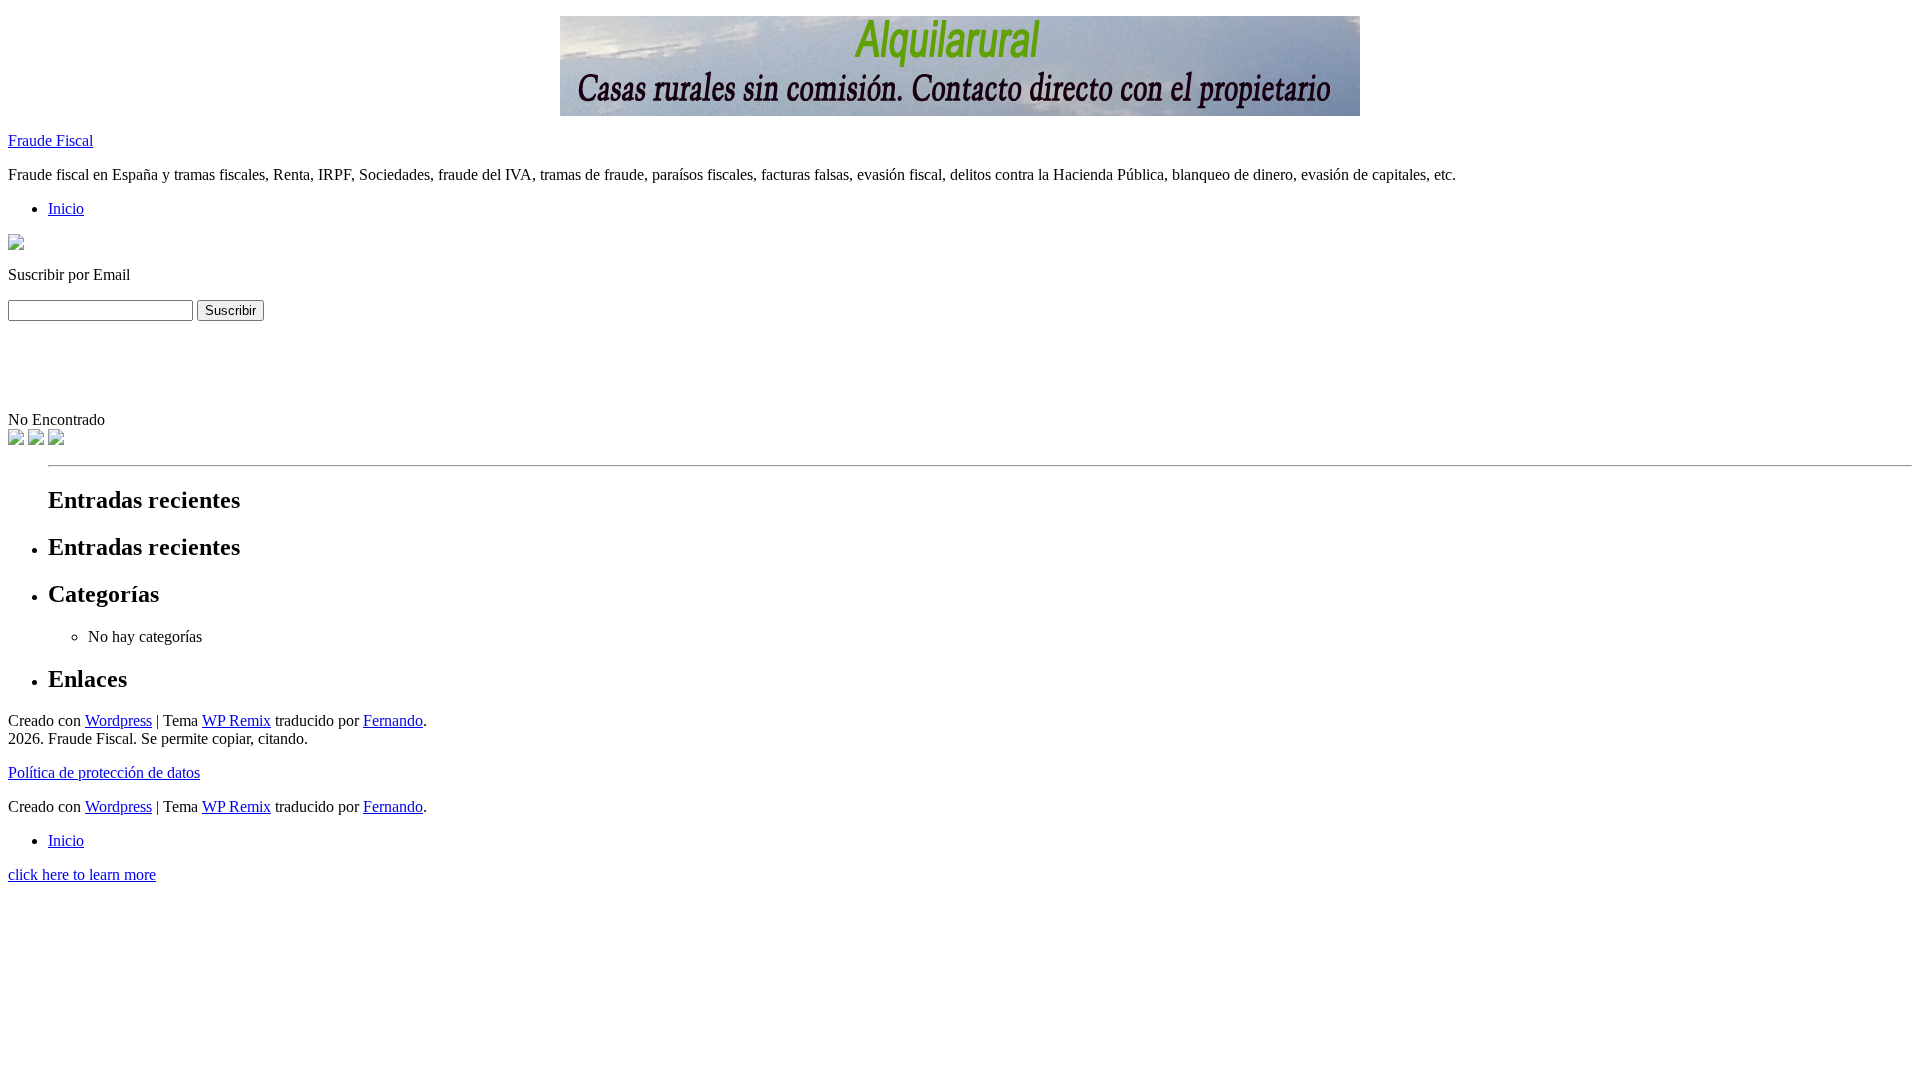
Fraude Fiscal (50, 140)
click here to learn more (82, 874)
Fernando (393, 720)
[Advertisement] (372, 366)
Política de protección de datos (104, 772)
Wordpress (118, 720)
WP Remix (236, 720)
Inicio (66, 208)
